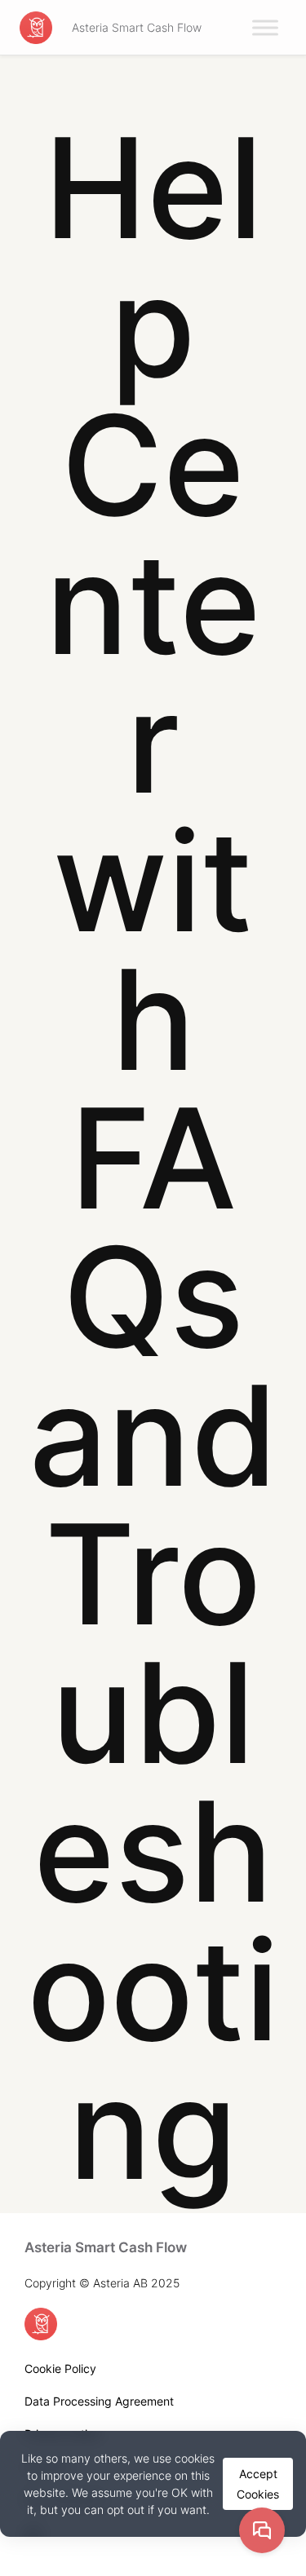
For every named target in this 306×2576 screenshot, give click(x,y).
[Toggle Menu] (265, 27)
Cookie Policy (60, 2368)
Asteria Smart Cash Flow (137, 27)
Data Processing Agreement (99, 2401)
